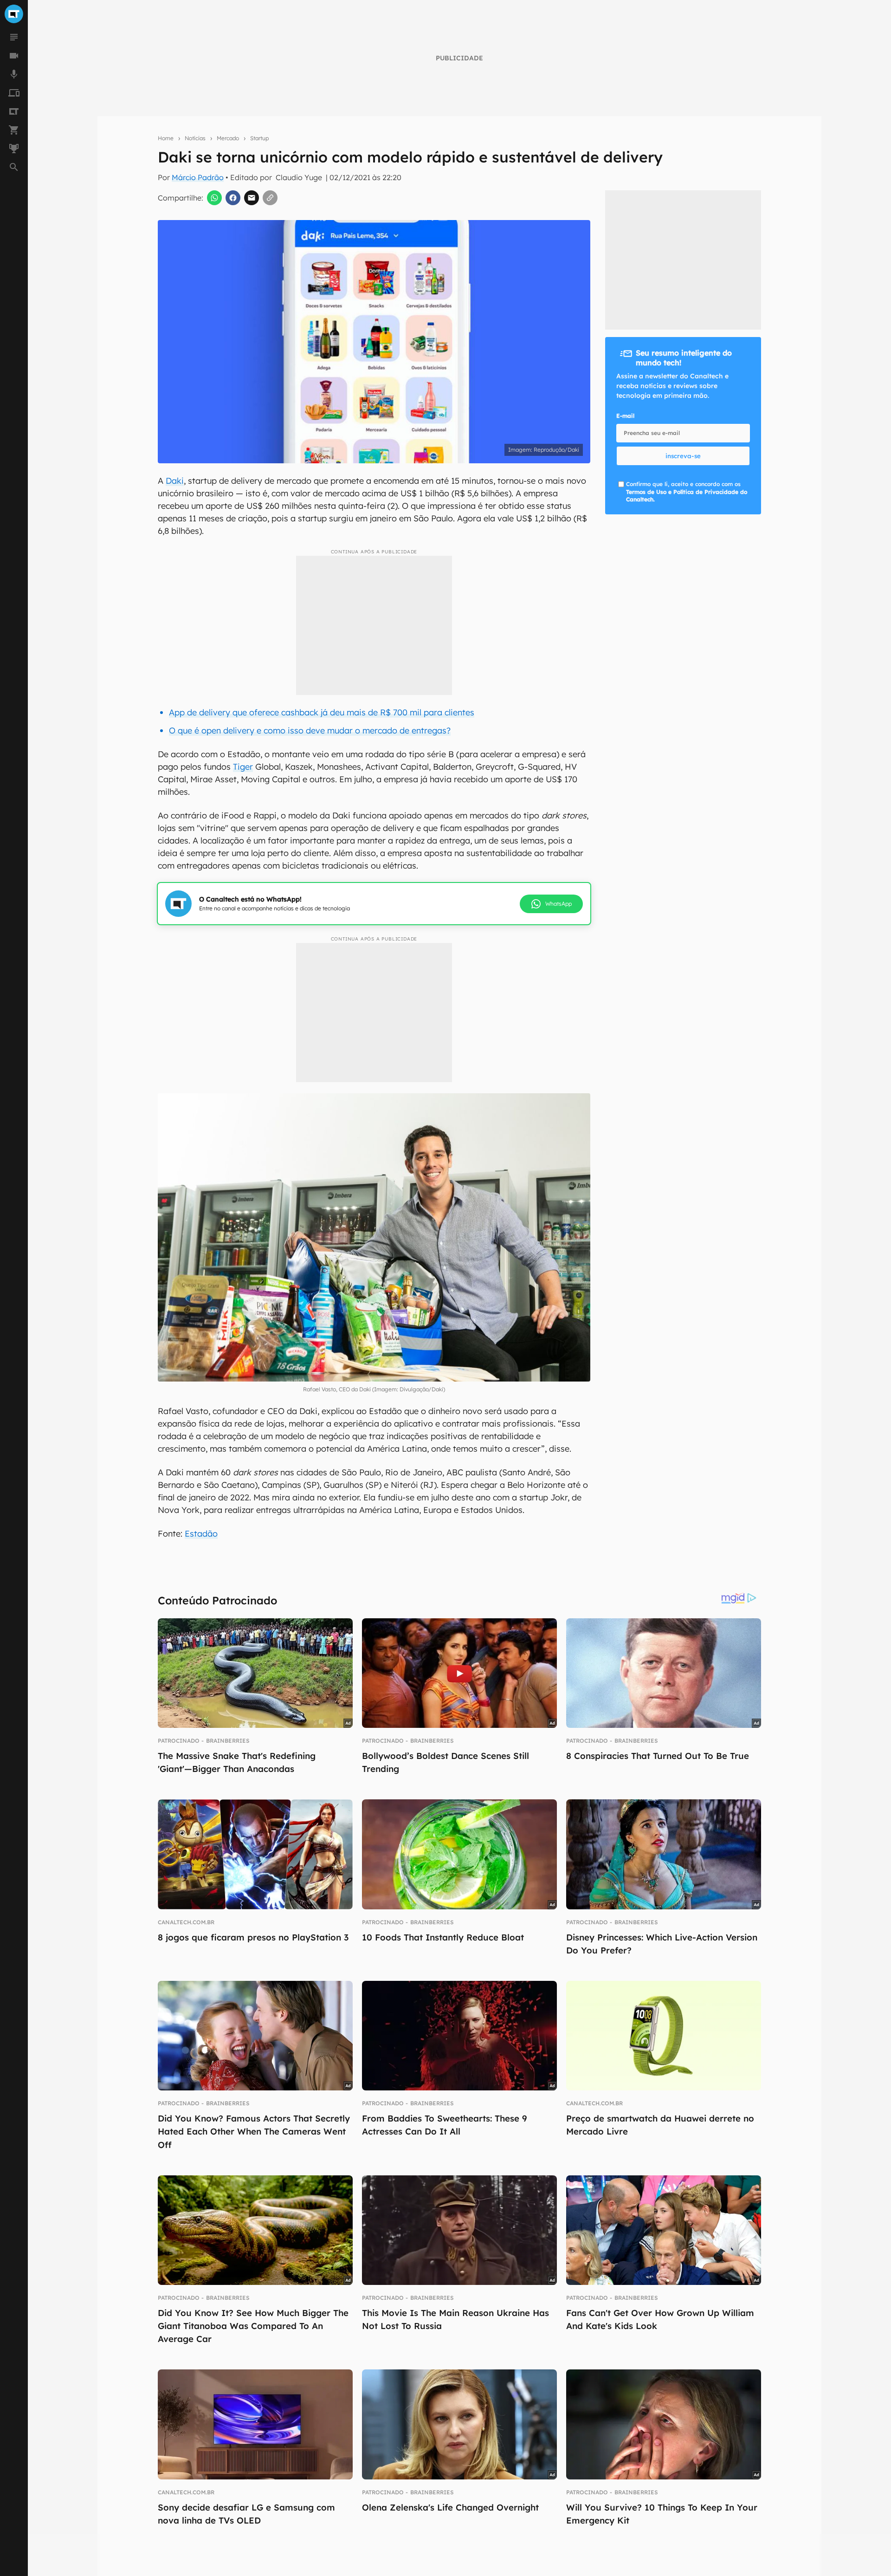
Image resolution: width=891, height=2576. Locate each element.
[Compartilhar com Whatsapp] (214, 198)
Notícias (195, 138)
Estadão (201, 1534)
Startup (259, 138)
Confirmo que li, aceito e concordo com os (687, 492)
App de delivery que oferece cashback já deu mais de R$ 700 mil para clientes (322, 712)
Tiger (243, 767)
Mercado (228, 138)
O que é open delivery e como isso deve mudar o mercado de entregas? (310, 730)
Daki (175, 481)
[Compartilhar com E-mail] (252, 198)
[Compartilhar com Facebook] (233, 198)
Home (166, 138)
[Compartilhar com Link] (270, 198)
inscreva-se (683, 456)
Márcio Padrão (198, 177)
